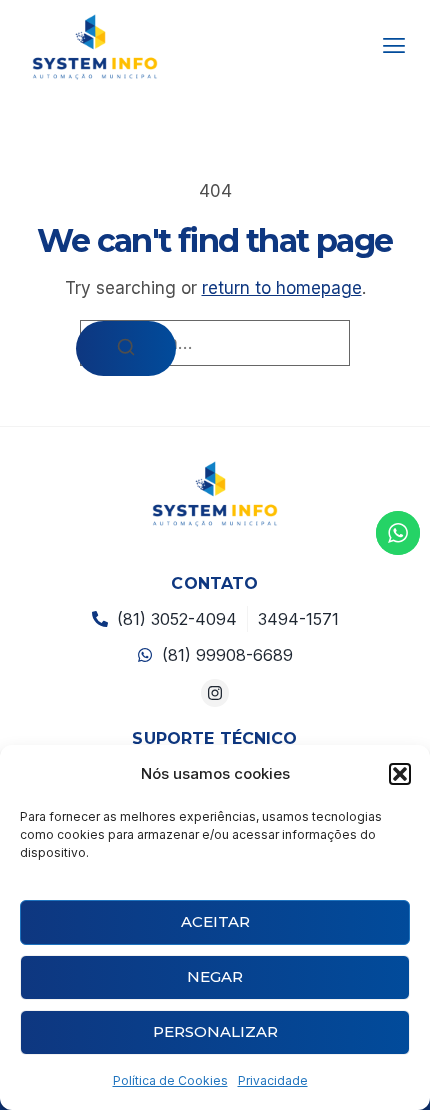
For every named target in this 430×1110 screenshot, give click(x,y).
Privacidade (273, 1080)
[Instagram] (215, 693)
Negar (215, 976)
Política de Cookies (170, 1080)
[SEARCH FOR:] (215, 343)
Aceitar (215, 921)
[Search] (126, 348)
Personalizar (215, 1031)
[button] (400, 774)
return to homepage (282, 288)
